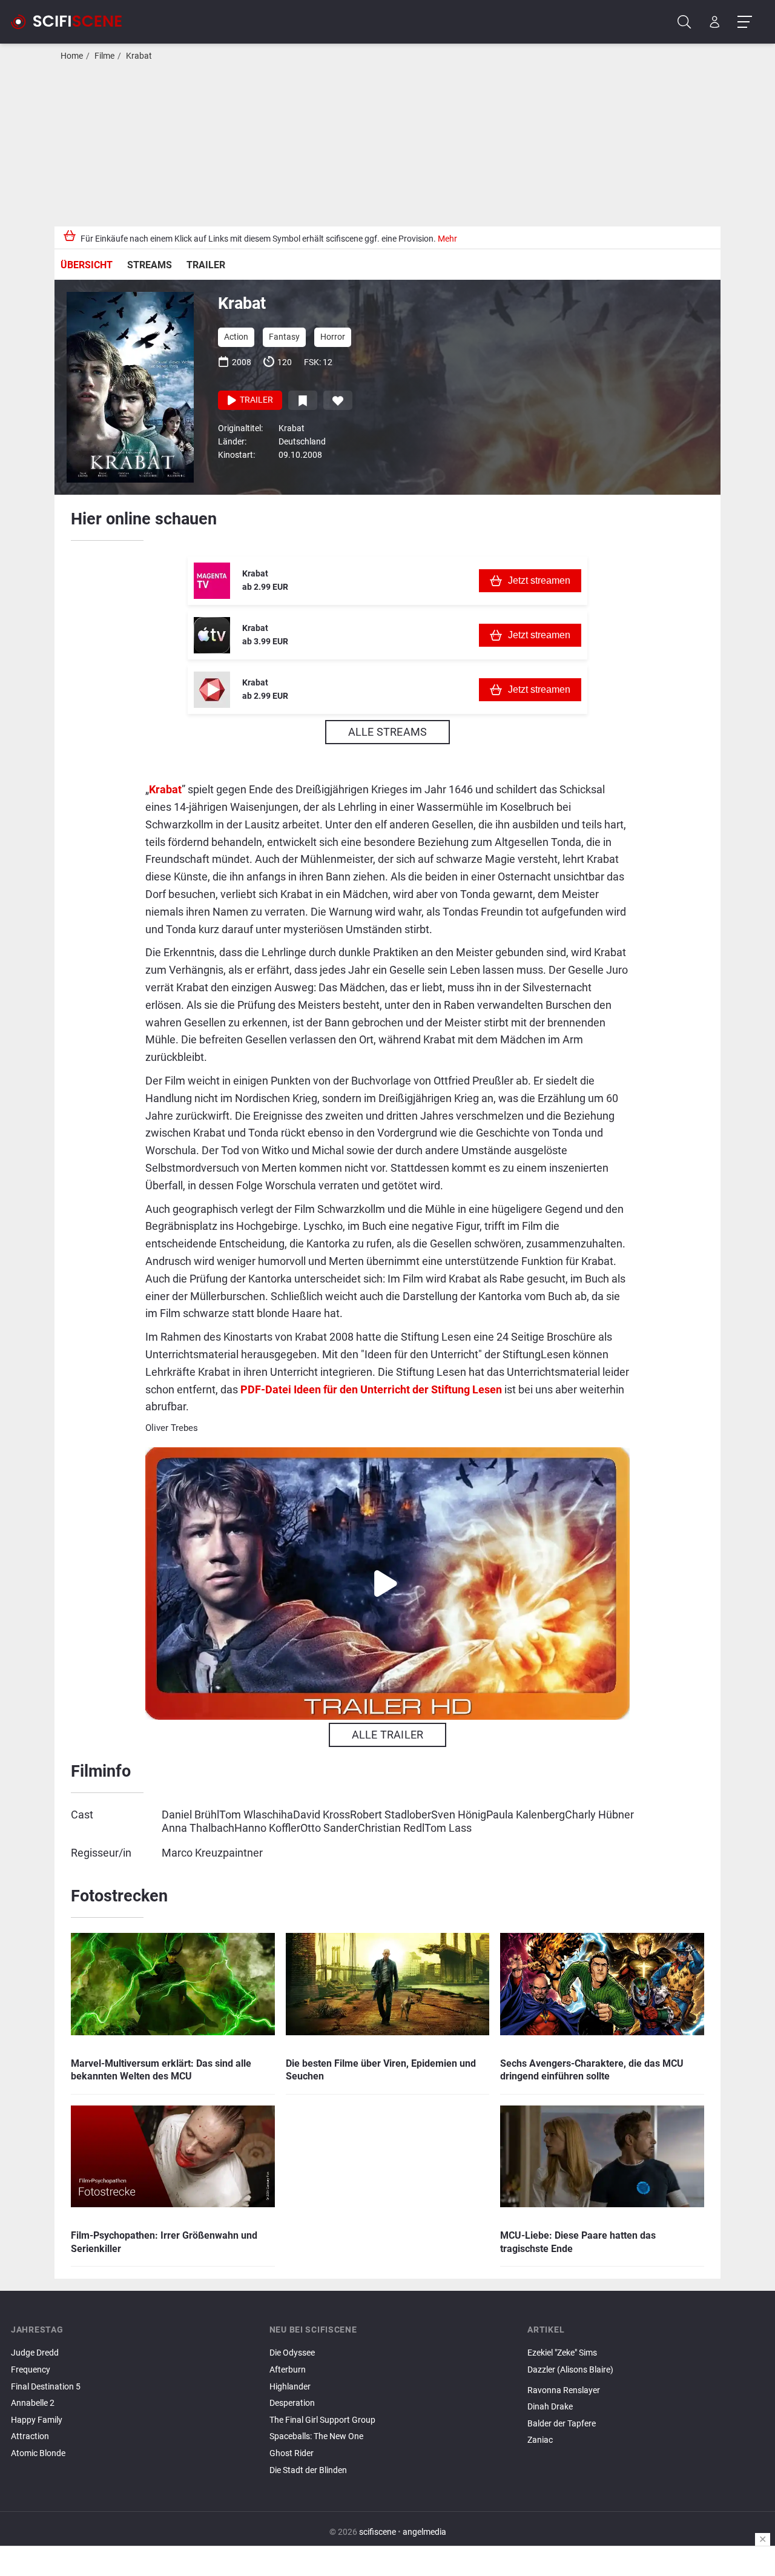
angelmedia (424, 2532)
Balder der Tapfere (562, 2424)
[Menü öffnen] (744, 22)
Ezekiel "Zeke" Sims (562, 2353)
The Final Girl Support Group (322, 2420)
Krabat (139, 56)
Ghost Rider (292, 2453)
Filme (104, 56)
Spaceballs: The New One (316, 2436)
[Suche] (684, 22)
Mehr (447, 239)
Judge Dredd (35, 2353)
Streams (150, 265)
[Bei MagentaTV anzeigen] (212, 581)
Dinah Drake (550, 2407)
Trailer (206, 265)
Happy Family (37, 2420)
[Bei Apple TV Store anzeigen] (212, 635)
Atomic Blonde (38, 2453)
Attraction (30, 2436)
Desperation (292, 2403)
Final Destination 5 (46, 2387)
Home (72, 56)
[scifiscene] (71, 22)
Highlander (290, 2387)
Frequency (31, 2370)
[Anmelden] (715, 22)
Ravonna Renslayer (564, 2390)
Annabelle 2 (33, 2403)
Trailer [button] (256, 400)
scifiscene (378, 2532)
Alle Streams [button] (387, 732)
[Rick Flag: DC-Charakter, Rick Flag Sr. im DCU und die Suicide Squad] (646, 2380)
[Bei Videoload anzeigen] (212, 690)
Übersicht (87, 265)
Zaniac (540, 2440)
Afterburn (288, 2370)
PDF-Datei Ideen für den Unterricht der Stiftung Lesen (371, 1389)
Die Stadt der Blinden (308, 2470)
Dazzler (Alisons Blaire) (570, 2370)
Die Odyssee (292, 2353)
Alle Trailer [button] (387, 1735)
